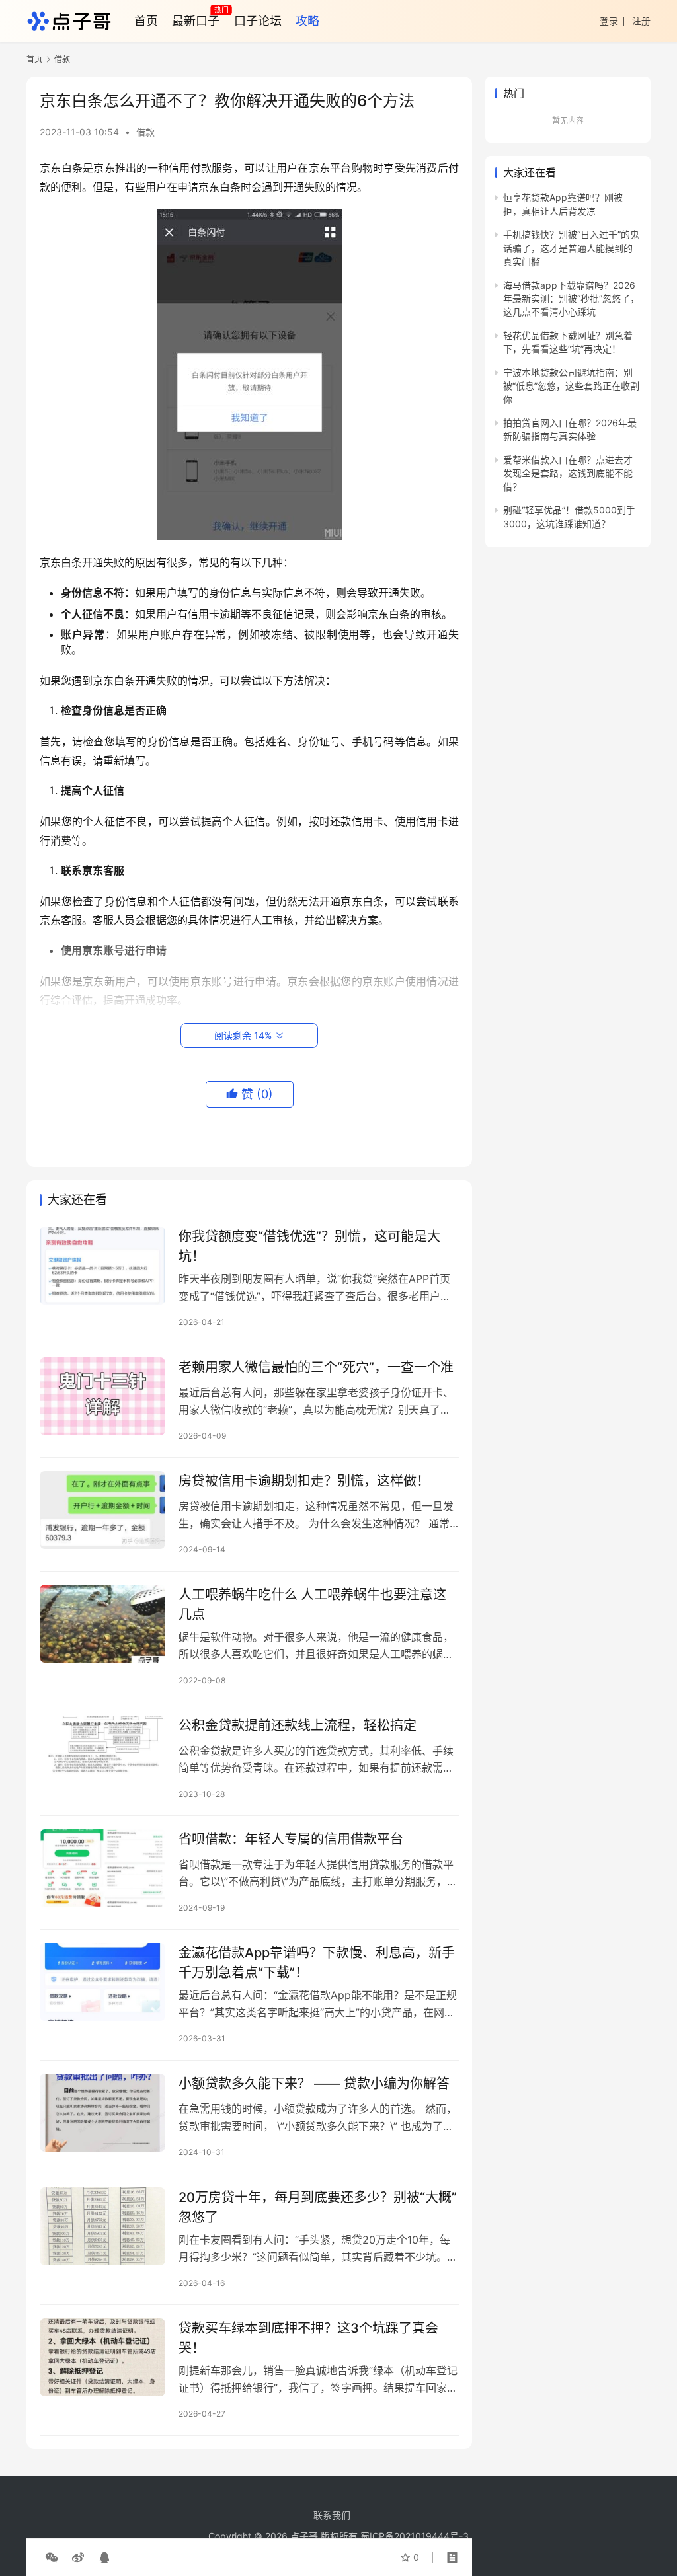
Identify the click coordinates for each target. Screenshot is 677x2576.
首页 (146, 21)
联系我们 (332, 2515)
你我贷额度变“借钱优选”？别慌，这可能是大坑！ (309, 1246)
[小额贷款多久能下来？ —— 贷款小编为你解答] (102, 2113)
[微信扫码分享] (52, 2557)
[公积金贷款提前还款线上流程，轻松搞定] (102, 1755)
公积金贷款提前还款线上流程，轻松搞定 (298, 1725)
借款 (145, 132)
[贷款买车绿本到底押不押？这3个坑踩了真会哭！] (102, 2358)
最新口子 (196, 21)
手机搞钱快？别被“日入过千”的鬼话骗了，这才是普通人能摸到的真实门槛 (571, 248)
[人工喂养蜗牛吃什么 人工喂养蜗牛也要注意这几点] (102, 1624)
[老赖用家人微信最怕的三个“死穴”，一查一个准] (102, 1397)
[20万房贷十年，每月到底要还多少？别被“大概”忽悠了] (102, 2227)
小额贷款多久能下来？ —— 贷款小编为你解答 (314, 2084)
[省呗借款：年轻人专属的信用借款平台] (102, 1869)
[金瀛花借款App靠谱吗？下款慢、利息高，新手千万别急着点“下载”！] (102, 1982)
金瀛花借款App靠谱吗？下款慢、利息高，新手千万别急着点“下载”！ (317, 1962)
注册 (641, 21)
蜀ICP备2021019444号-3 (415, 2536)
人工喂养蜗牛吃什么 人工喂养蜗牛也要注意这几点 (312, 1604)
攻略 (307, 21)
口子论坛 (258, 21)
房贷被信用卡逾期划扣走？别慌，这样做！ (304, 1481)
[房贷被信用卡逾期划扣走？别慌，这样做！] (102, 1510)
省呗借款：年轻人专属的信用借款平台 (291, 1839)
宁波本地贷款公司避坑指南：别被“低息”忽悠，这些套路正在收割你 (571, 386)
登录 (609, 21)
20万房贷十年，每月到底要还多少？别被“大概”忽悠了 (318, 2207)
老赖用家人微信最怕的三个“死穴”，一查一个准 (316, 1367)
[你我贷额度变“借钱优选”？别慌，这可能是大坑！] (102, 1266)
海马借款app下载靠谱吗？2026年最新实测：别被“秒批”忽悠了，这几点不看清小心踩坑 (571, 299)
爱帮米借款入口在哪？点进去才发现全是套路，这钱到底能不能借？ (568, 473)
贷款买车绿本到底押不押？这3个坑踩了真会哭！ (308, 2338)
